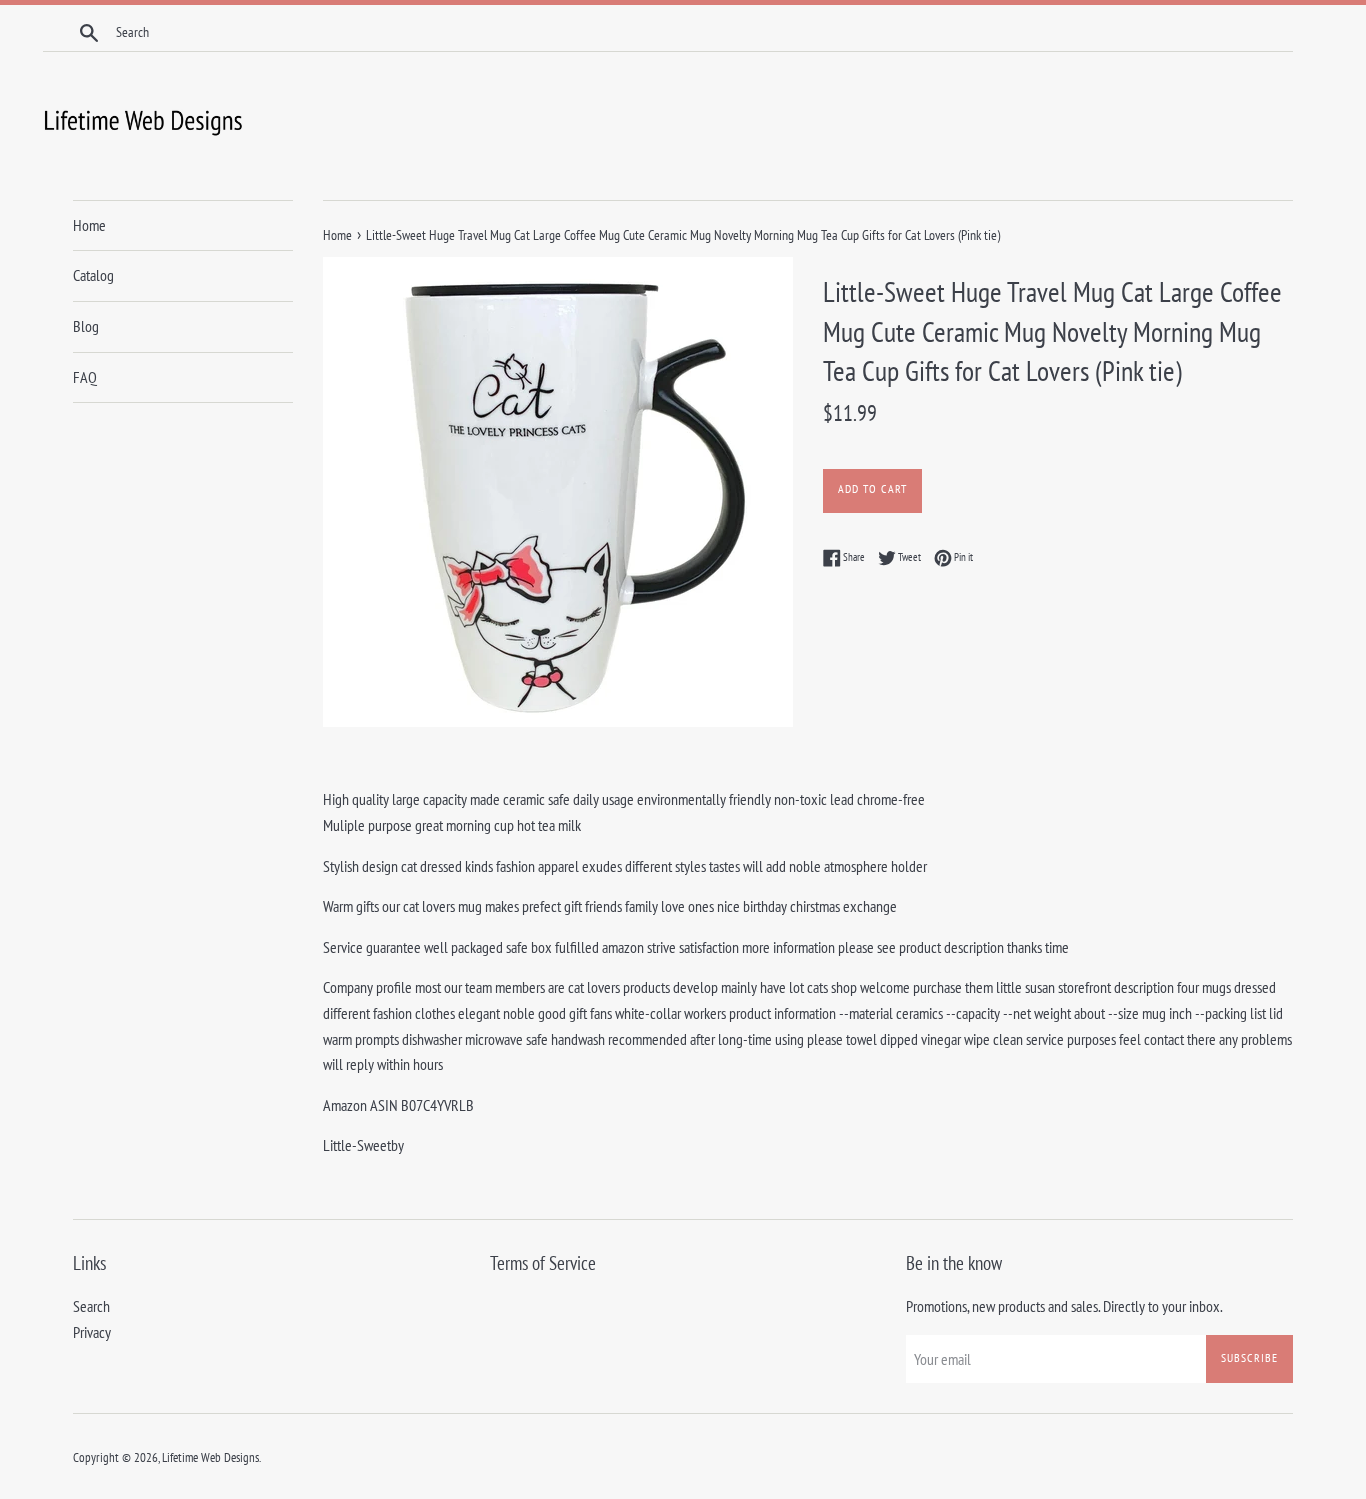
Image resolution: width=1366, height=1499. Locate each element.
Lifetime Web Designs (210, 1457)
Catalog (93, 275)
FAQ (85, 377)
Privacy (92, 1332)
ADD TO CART (872, 488)
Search (91, 1306)
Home (89, 225)
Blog (86, 326)
